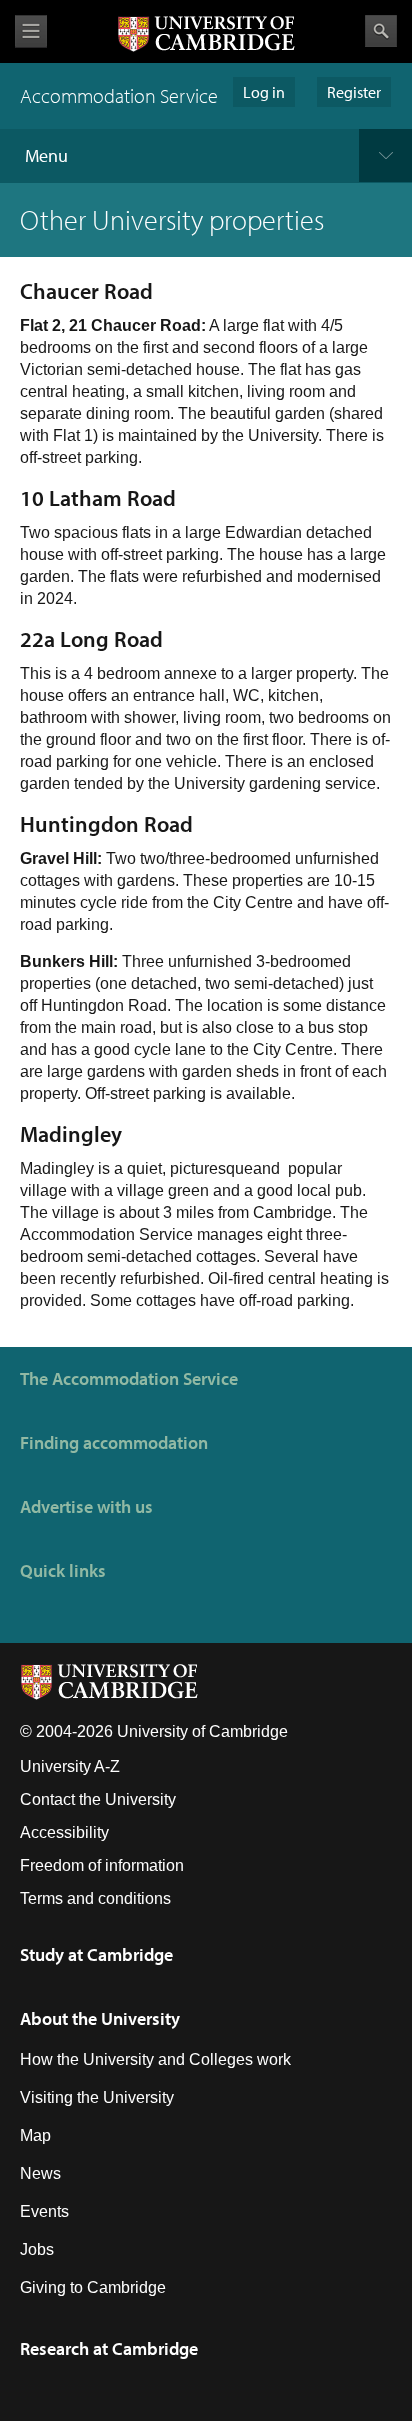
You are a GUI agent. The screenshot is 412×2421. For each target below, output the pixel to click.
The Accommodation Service (129, 1378)
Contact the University (98, 1799)
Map (35, 2135)
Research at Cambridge (109, 2348)
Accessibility (64, 1832)
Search (381, 31)
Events (44, 2211)
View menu (31, 31)
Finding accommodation (114, 1442)
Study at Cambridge (96, 1954)
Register (354, 92)
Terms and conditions (95, 1898)
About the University (100, 2018)
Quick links (63, 1570)
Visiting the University (97, 2097)
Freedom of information (102, 1865)
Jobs (37, 2249)
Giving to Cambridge (93, 2287)
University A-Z (70, 1766)
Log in (264, 92)
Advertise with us (86, 1506)
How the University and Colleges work (155, 2059)
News (40, 2173)
